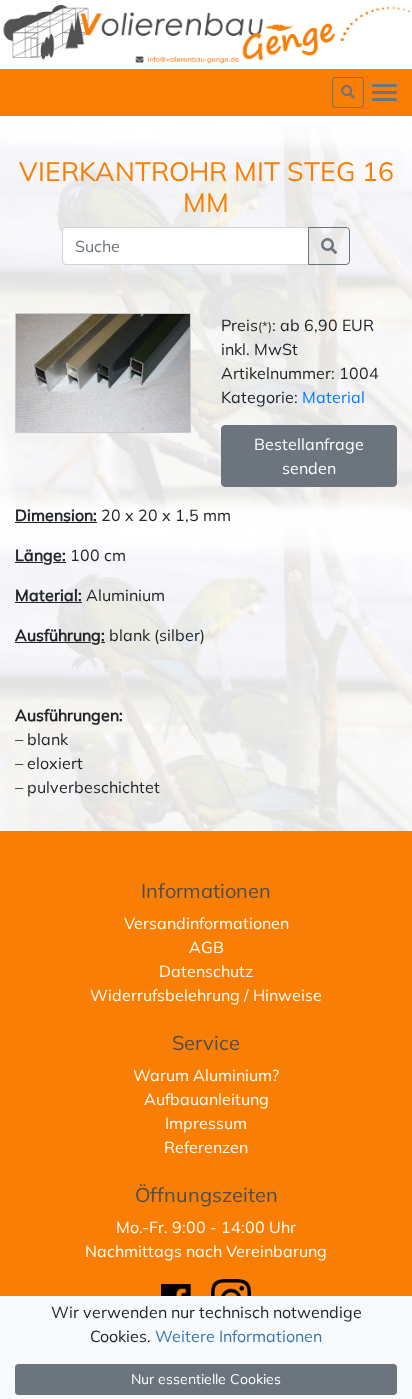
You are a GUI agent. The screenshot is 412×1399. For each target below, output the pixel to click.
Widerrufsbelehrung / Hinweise (206, 995)
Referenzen (206, 1147)
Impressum (206, 1123)
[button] (348, 92)
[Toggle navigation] (384, 92)
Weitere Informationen (238, 1336)
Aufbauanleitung (206, 1099)
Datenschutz (206, 971)
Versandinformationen (206, 923)
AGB (206, 947)
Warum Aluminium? (206, 1075)
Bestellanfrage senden (309, 456)
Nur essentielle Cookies (206, 1379)
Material (333, 397)
